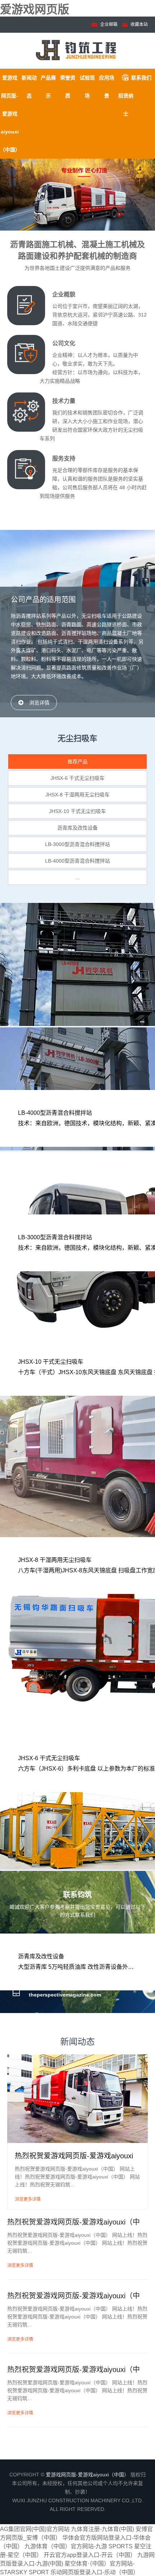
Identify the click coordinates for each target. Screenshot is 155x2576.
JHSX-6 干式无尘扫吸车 (77, 778)
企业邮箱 (109, 24)
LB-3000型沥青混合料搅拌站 (77, 844)
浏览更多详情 (28, 2199)
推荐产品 (77, 762)
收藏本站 (139, 24)
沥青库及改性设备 (77, 828)
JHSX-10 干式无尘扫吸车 (77, 811)
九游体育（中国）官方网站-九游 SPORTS (79, 2546)
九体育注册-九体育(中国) (103, 2529)
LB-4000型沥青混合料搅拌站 (77, 861)
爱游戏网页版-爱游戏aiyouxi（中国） (10, 114)
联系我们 (141, 78)
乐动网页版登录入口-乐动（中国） (95, 2572)
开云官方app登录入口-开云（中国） (90, 2555)
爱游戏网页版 (35, 9)
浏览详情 (39, 703)
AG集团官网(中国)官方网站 (35, 2529)
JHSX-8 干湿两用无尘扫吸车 (77, 795)
